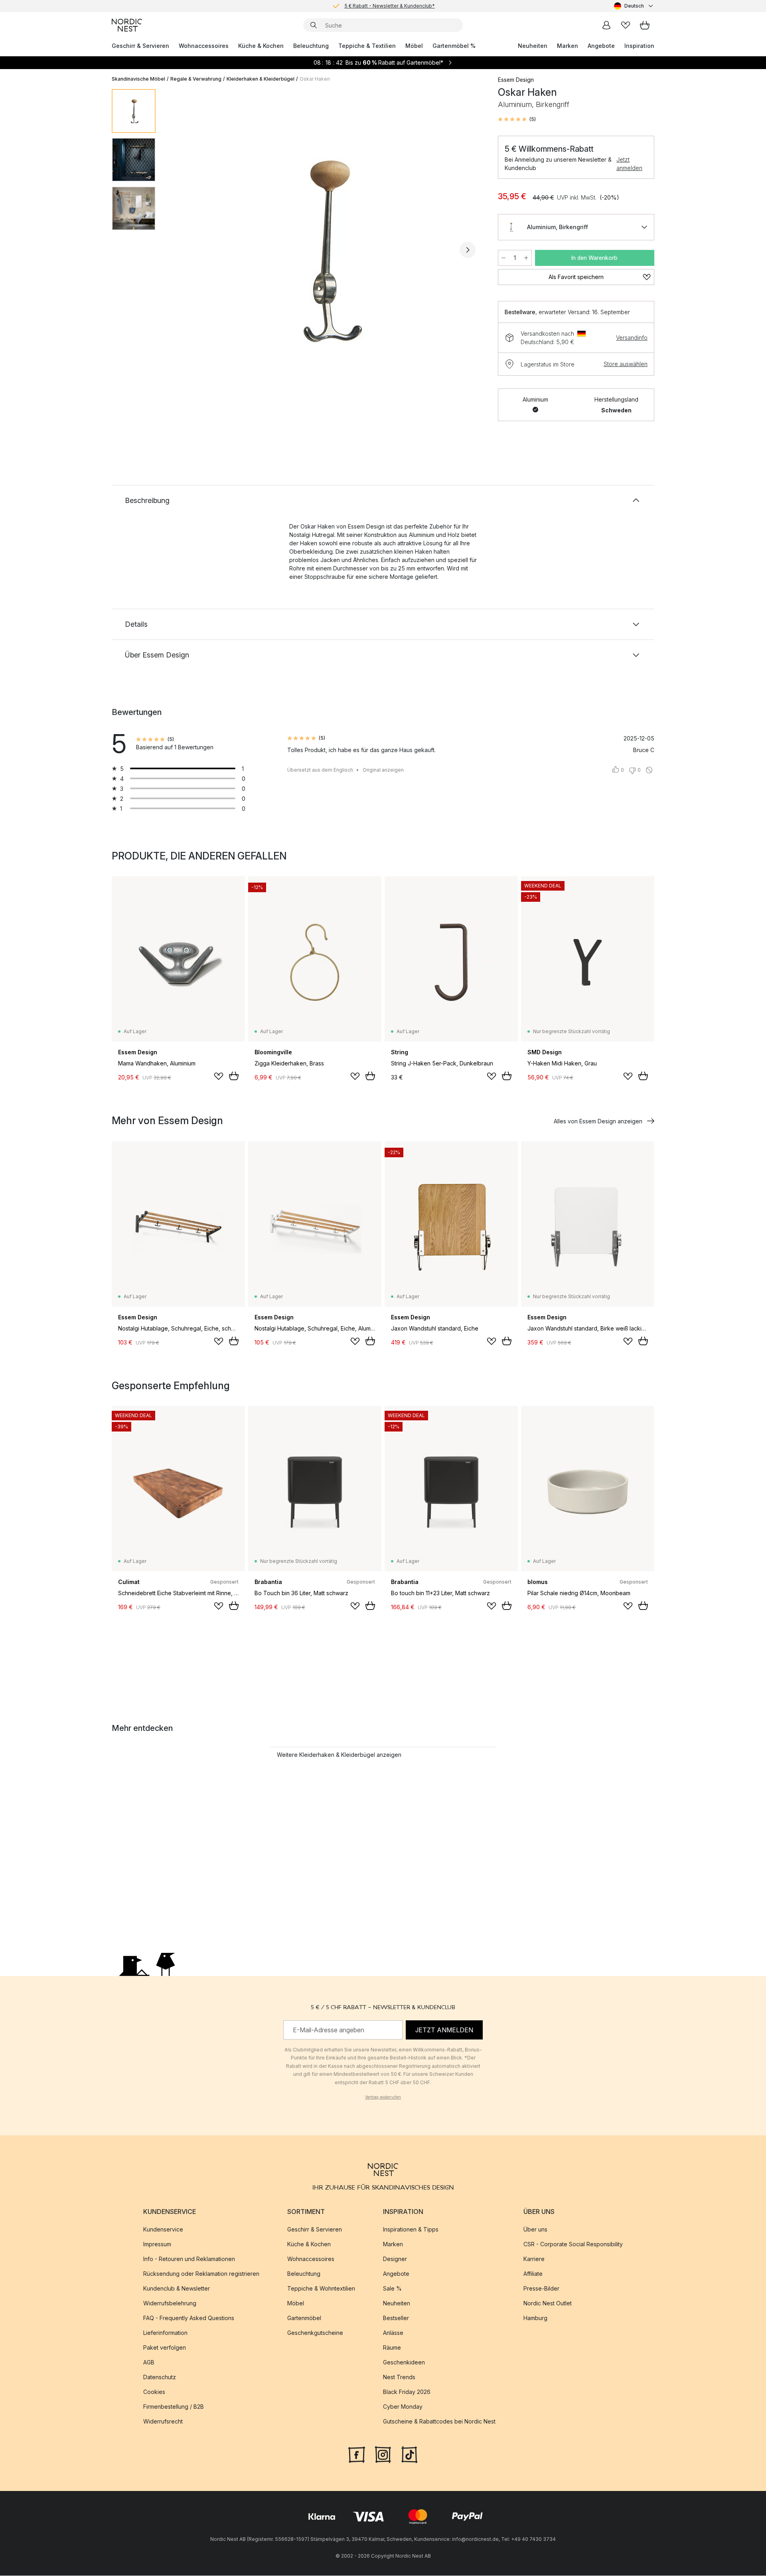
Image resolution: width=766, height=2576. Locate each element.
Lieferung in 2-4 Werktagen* (389, 6)
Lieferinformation (165, 2333)
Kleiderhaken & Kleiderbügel (261, 79)
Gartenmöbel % (454, 46)
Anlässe (393, 2333)
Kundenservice (163, 2230)
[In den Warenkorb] (234, 1076)
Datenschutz (160, 2377)
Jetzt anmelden (629, 164)
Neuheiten (533, 46)
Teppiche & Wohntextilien (321, 2289)
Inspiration (639, 46)
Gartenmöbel (304, 2318)
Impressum (157, 2244)
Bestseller (396, 2318)
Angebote (601, 46)
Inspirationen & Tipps (411, 2230)
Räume (392, 2348)
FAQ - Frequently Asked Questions (189, 2318)
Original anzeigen (383, 770)
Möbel (414, 46)
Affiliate (533, 2274)
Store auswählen (626, 364)
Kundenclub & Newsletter (177, 2289)
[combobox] (634, 6)
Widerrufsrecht (163, 2422)
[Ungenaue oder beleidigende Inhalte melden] (649, 770)
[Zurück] (183, 250)
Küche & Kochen (261, 46)
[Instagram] (383, 2454)
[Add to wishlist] (219, 1076)
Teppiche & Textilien (367, 46)
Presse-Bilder (541, 2289)
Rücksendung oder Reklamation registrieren (201, 2274)
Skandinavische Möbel (138, 79)
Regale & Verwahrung (196, 79)
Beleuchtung (311, 46)
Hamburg (535, 2318)
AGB (149, 2363)
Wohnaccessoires (204, 46)
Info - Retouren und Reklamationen (189, 2259)
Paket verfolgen (165, 2348)
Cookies (154, 2392)
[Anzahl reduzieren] (503, 258)
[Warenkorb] (645, 25)
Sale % (392, 2289)
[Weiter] (468, 250)
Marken (568, 46)
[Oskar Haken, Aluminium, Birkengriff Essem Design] (325, 249)
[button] (517, 119)
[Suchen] (314, 25)
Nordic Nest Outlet (548, 2304)
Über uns (535, 2230)
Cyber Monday (403, 2407)
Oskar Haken (315, 79)
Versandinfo (632, 338)
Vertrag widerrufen (383, 2097)
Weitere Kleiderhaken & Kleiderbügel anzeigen (339, 1755)
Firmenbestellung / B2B (174, 2407)
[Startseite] (127, 25)
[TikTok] (409, 2454)
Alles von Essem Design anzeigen (598, 1121)
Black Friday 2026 (407, 2392)
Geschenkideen (404, 2363)
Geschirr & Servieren (140, 46)
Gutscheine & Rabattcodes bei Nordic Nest (439, 2422)
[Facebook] (357, 2454)
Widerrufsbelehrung (170, 2304)
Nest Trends (399, 2377)
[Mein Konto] (606, 25)
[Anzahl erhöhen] (526, 258)
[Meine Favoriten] (626, 25)
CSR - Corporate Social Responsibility (573, 2244)
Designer (395, 2259)
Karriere (534, 2259)
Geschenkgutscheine (315, 2333)
